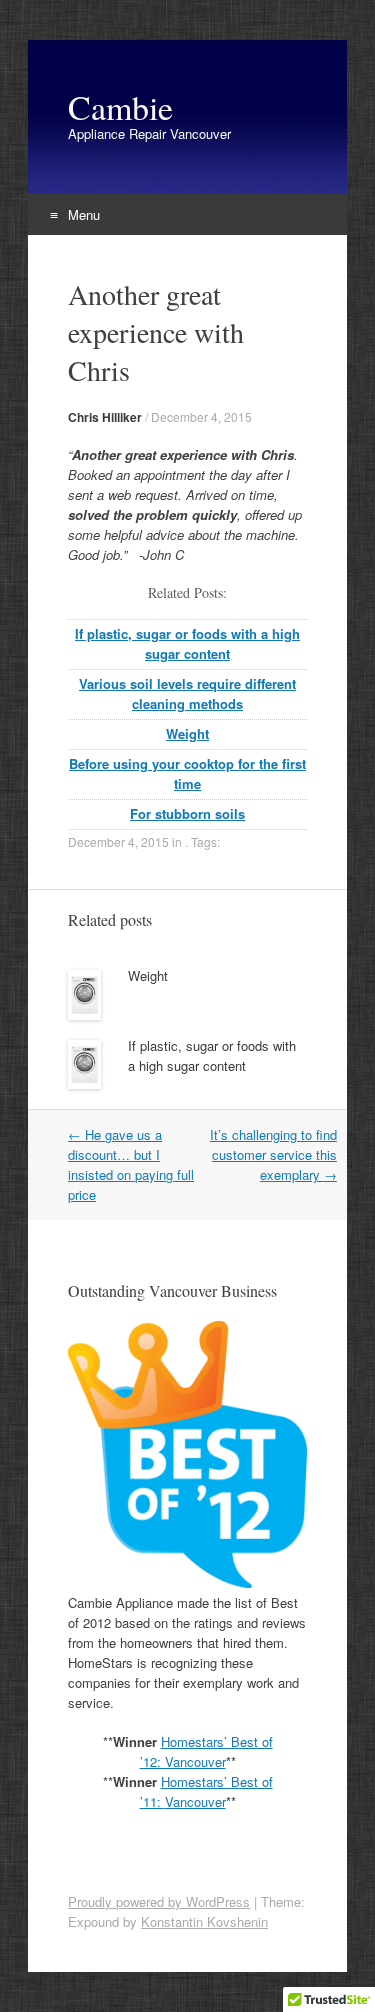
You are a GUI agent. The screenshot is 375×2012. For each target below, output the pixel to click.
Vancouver (195, 1801)
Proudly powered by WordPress (159, 1901)
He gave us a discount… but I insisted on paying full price (131, 1164)
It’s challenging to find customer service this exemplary (273, 1154)
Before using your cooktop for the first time (187, 773)
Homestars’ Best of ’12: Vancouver (206, 1751)
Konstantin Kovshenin (204, 1921)
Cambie (120, 107)
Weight (187, 733)
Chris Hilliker (105, 417)
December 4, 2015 (201, 416)
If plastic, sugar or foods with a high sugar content (187, 643)
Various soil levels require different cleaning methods (187, 693)
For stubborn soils (187, 813)
